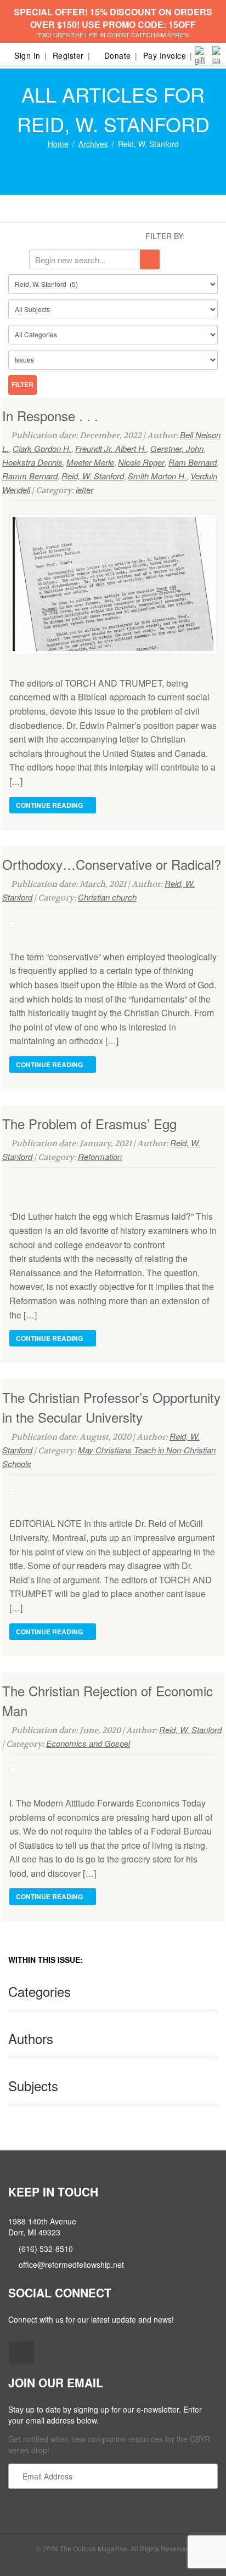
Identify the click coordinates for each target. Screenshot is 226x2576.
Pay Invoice (165, 55)
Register (68, 55)
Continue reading (50, 805)
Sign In (27, 55)
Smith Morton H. (157, 476)
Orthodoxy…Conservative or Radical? (112, 864)
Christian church (107, 897)
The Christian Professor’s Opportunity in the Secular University (111, 1407)
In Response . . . (50, 415)
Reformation (100, 1156)
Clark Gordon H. (42, 448)
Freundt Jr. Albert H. (111, 448)
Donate (118, 55)
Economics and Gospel (88, 1743)
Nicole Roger (141, 462)
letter (84, 489)
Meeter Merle (90, 462)
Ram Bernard (193, 462)
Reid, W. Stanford (93, 476)
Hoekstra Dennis (32, 462)
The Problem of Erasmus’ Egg (89, 1123)
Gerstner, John (177, 448)
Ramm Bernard (30, 476)
